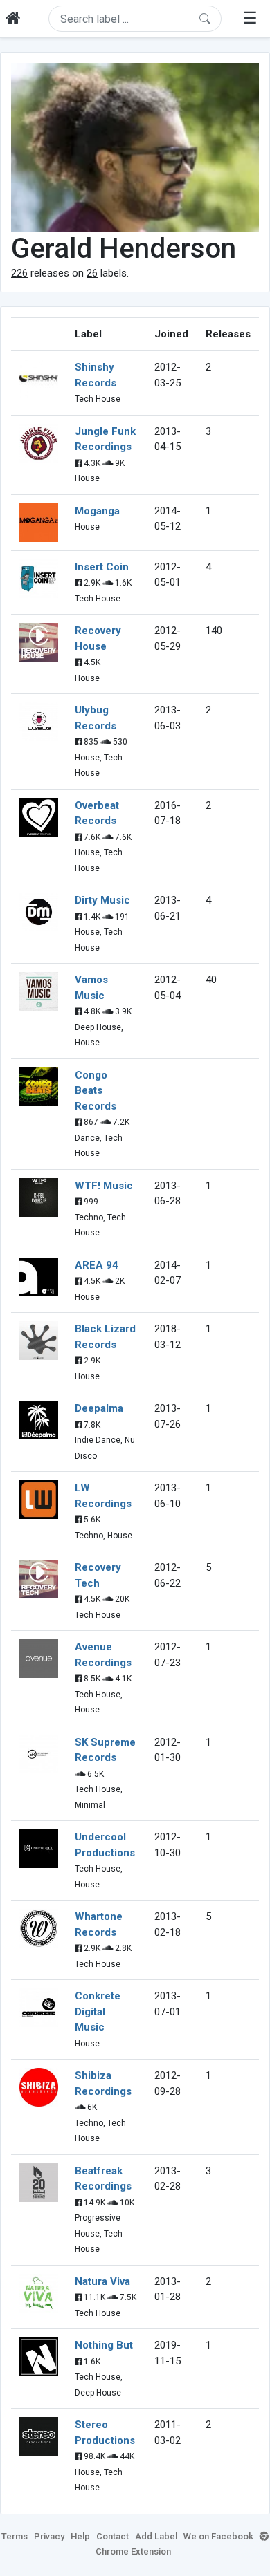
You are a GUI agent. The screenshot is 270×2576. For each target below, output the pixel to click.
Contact (112, 2536)
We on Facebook (218, 2536)
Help (80, 2536)
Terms (15, 2536)
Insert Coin (102, 567)
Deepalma (99, 1408)
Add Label (156, 2536)
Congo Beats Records (96, 1091)
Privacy (49, 2536)
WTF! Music (104, 1186)
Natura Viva (102, 2281)
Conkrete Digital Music (98, 2012)
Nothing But (104, 2345)
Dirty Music (102, 900)
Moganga (97, 511)
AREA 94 (97, 1265)
